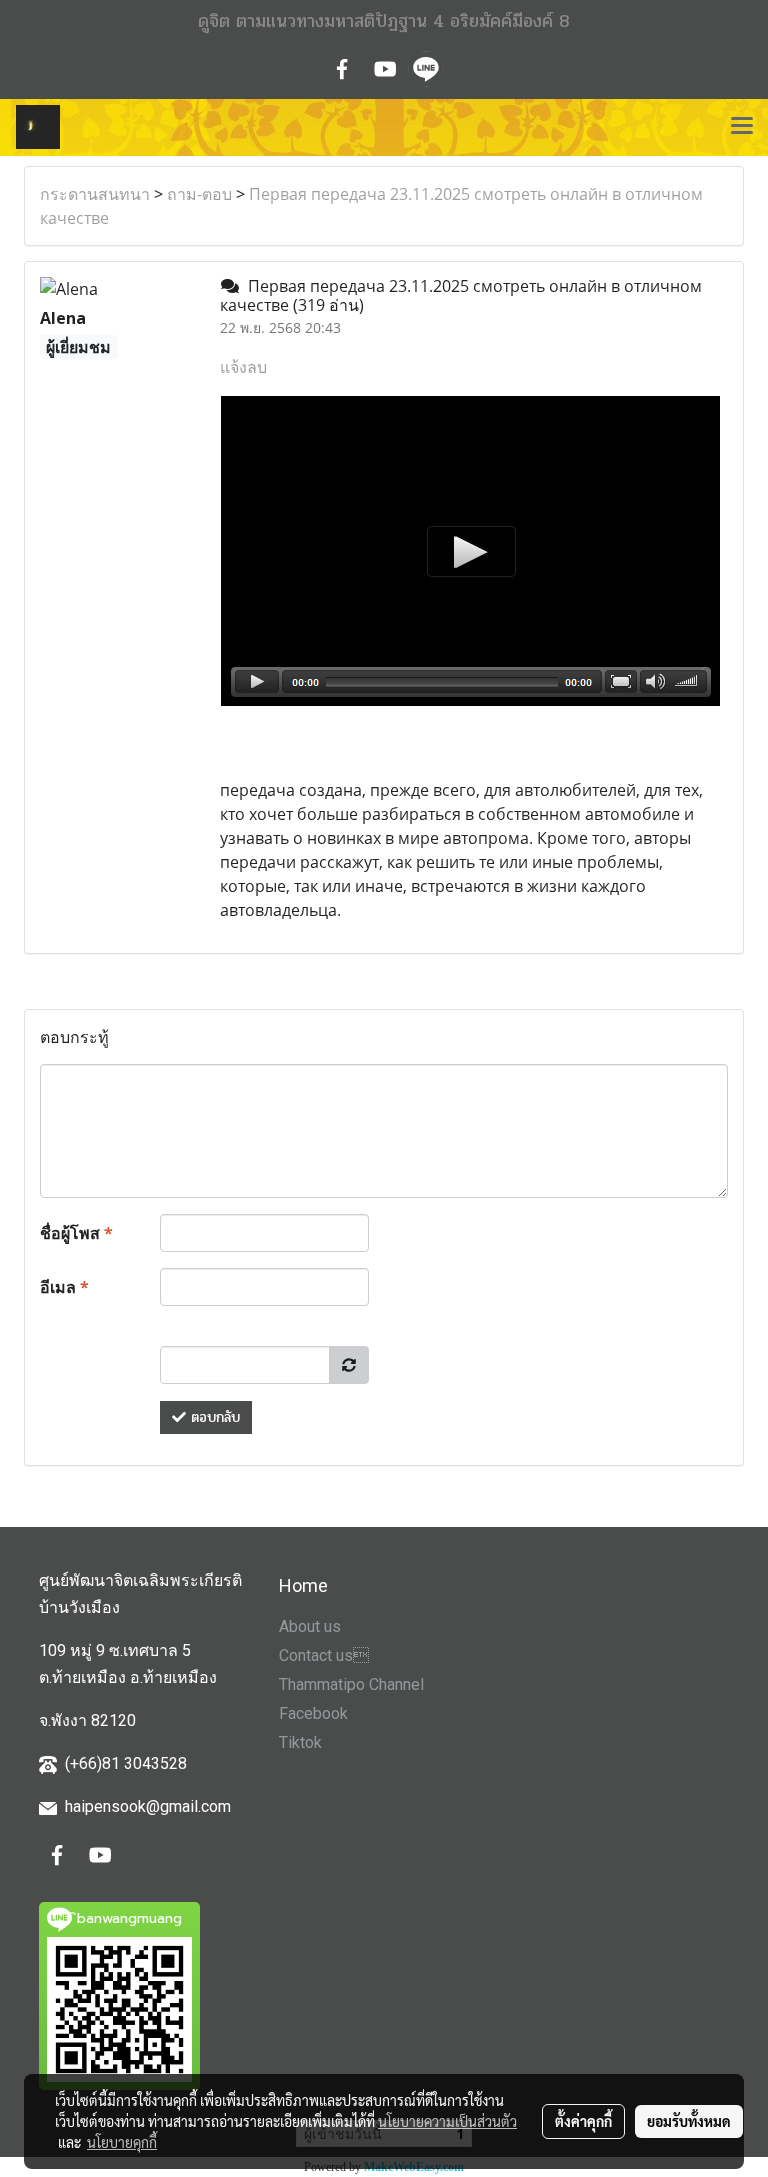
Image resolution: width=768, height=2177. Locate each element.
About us (310, 1626)
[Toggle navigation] (742, 127)
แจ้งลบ (243, 367)
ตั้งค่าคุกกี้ (583, 2121)
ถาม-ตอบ (199, 194)
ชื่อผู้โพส (76, 1233)
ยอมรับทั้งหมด (689, 2121)
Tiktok (300, 1742)
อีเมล (64, 1287)
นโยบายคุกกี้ (122, 2142)
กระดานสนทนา (95, 194)
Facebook (313, 1713)
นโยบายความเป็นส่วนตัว (447, 2121)
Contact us (324, 1655)
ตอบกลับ (213, 1417)
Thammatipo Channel (351, 1684)
